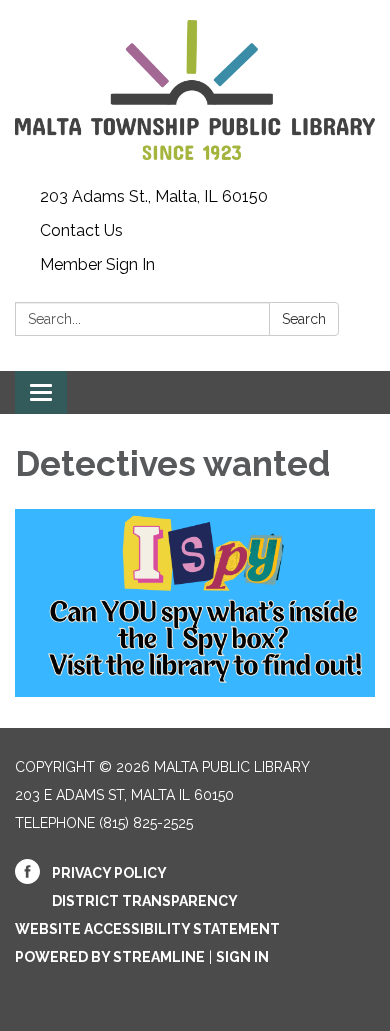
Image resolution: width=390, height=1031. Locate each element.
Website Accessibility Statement (147, 929)
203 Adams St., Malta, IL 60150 (154, 196)
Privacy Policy (109, 873)
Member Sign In (97, 264)
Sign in (242, 957)
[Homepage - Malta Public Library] (195, 90)
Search (304, 319)
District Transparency (145, 901)
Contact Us (81, 230)
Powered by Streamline (110, 957)
